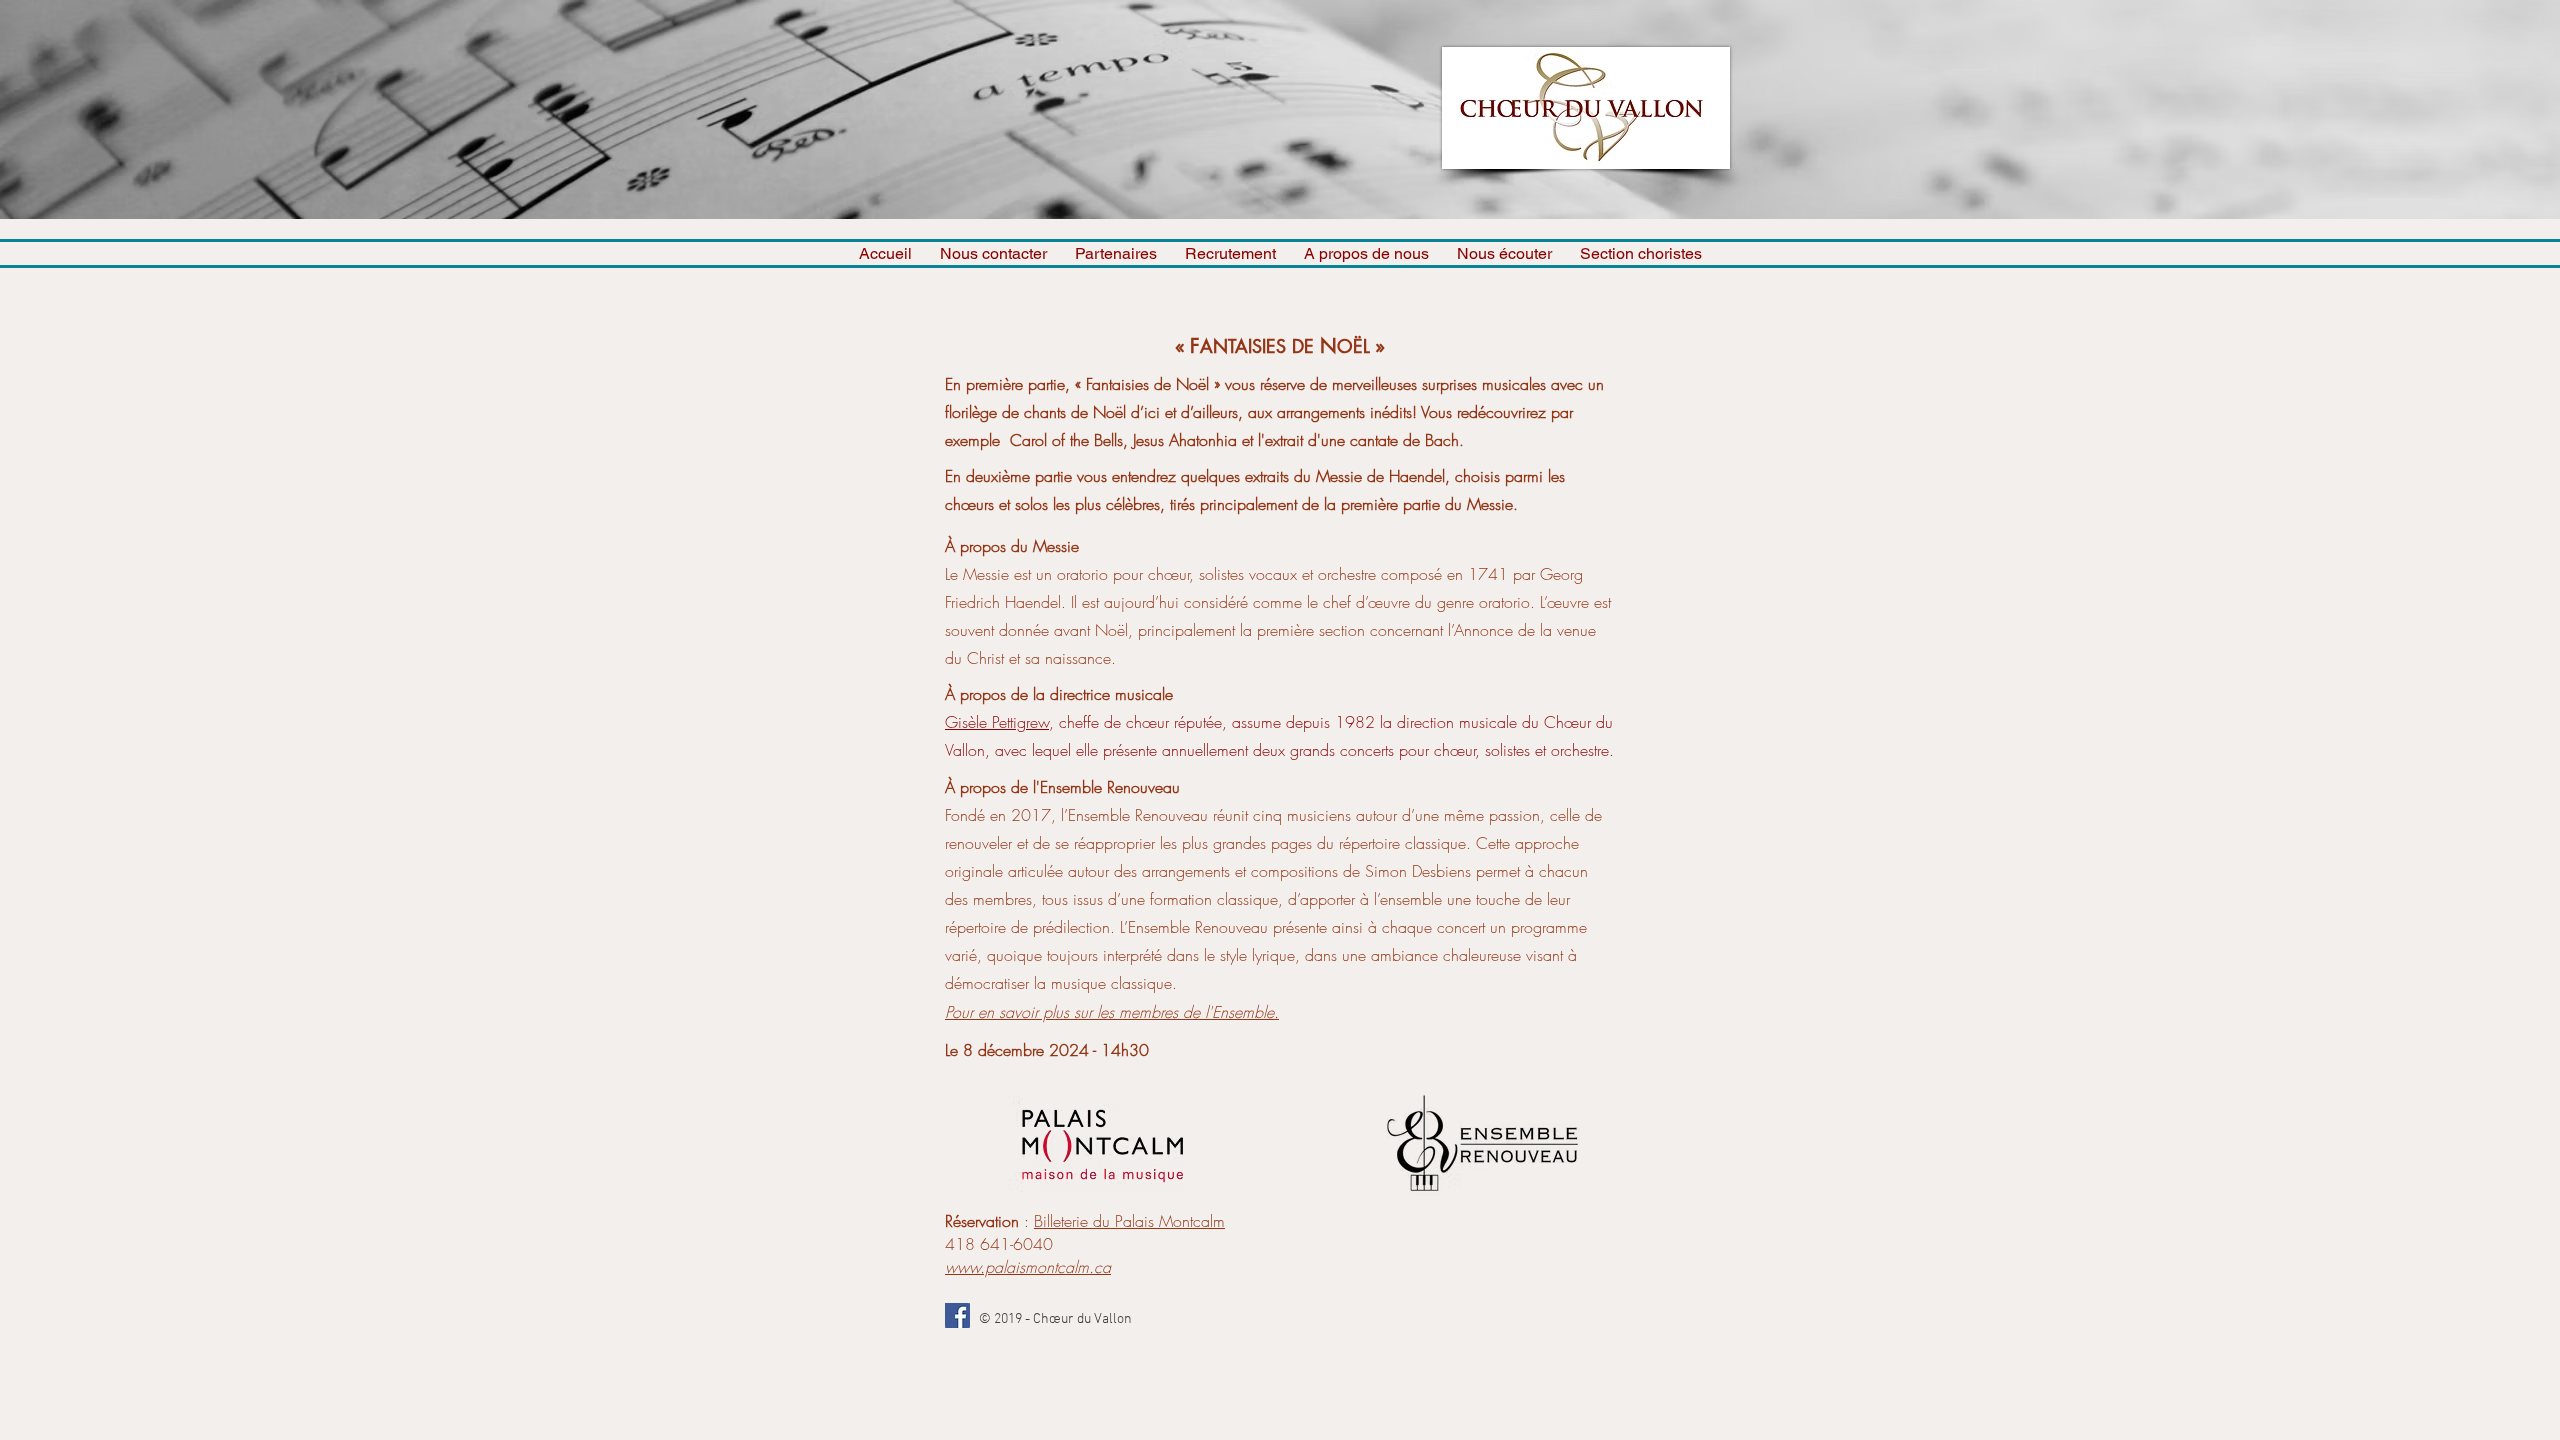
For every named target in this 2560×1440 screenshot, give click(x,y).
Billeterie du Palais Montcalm (1129, 1221)
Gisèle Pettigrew (997, 722)
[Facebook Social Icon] (957, 1315)
